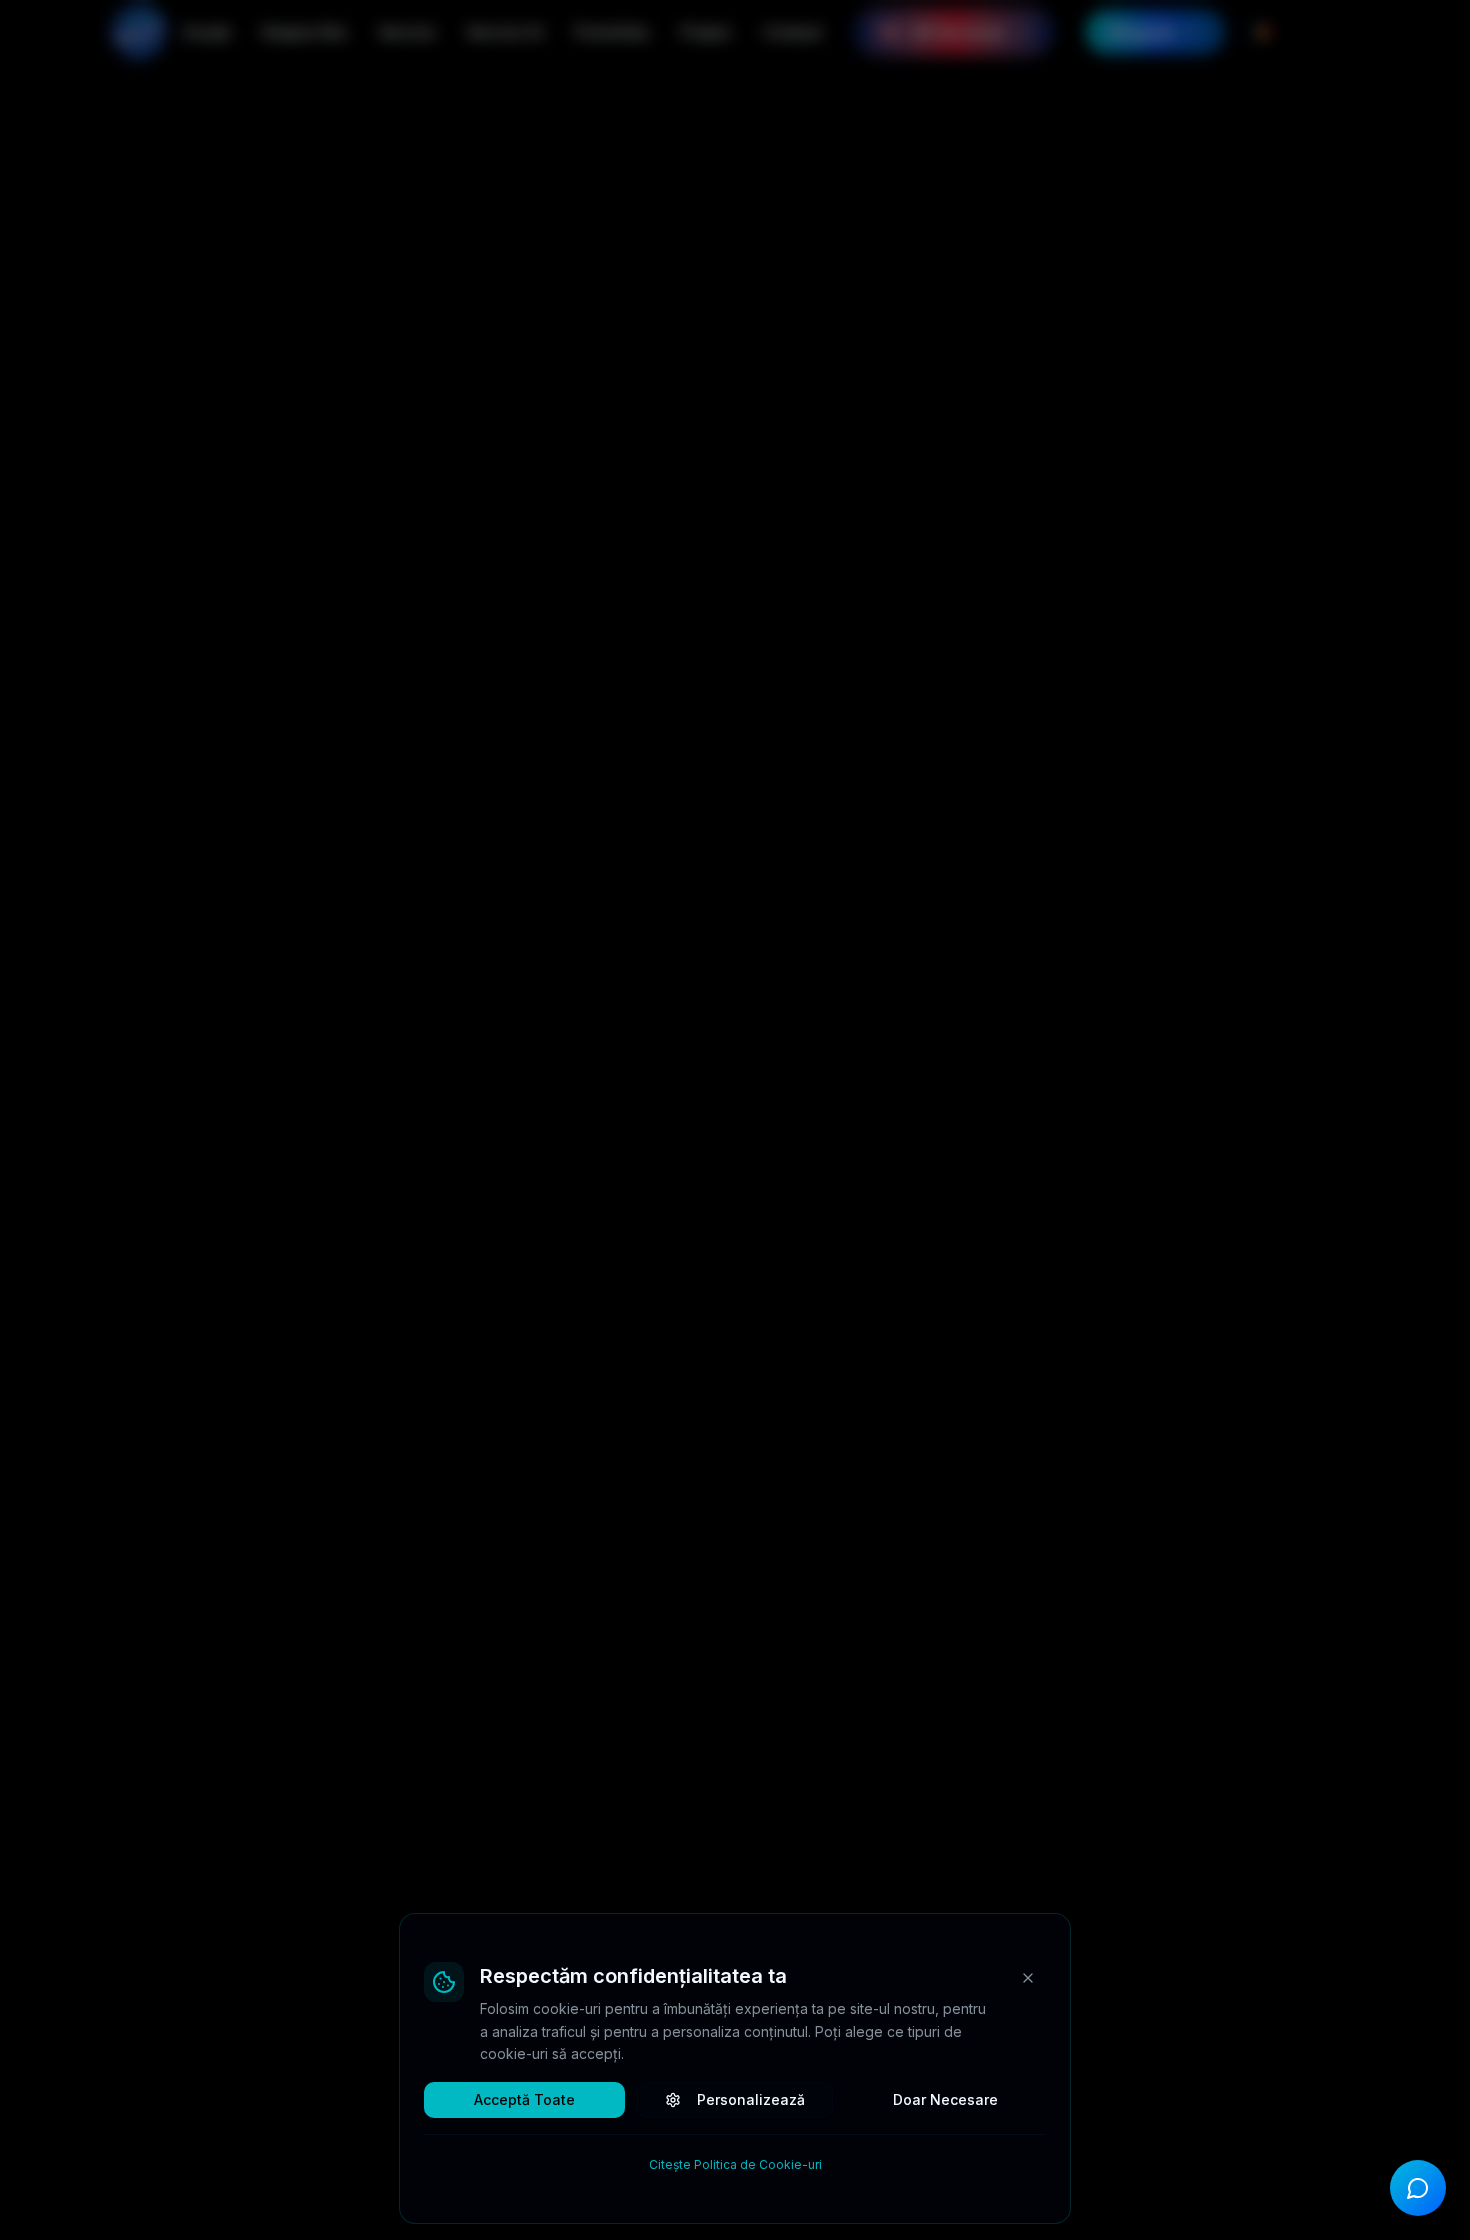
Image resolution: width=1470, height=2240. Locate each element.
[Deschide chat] (1418, 2188)
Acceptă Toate (524, 2099)
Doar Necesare (945, 2099)
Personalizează (751, 2099)
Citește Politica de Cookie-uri (735, 2164)
